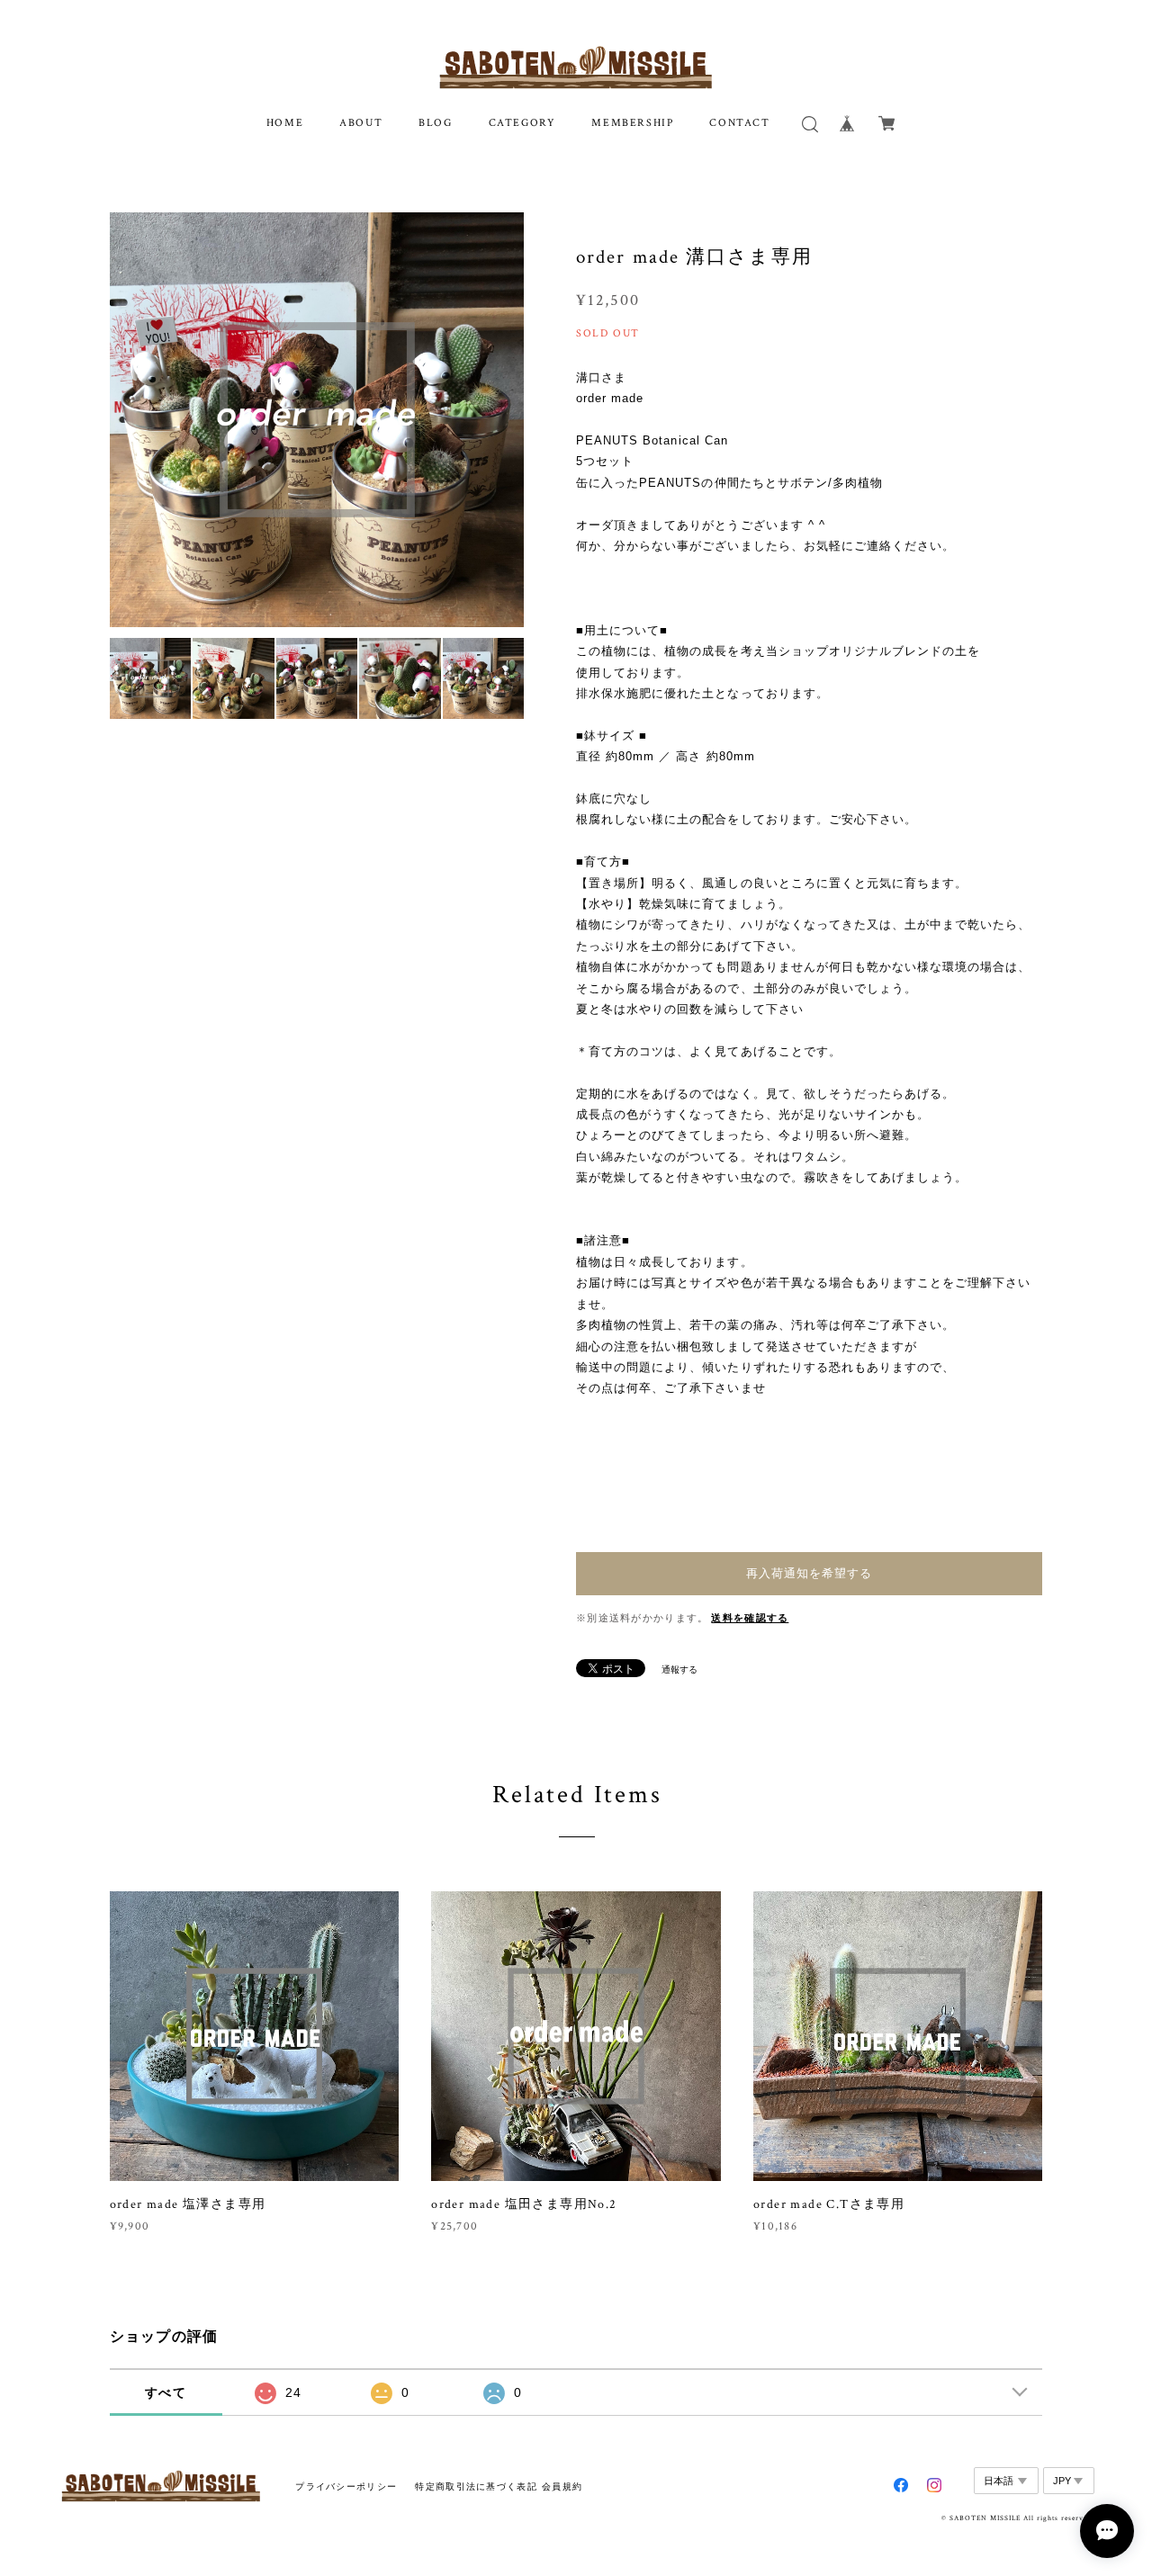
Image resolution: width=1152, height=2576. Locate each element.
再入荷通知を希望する (809, 1573)
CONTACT (739, 123)
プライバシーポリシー (346, 2486)
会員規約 (562, 2486)
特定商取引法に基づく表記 (476, 2486)
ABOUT (361, 123)
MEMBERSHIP (632, 123)
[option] (317, 420)
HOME (285, 123)
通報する (679, 1669)
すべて (166, 2392)
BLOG (435, 123)
